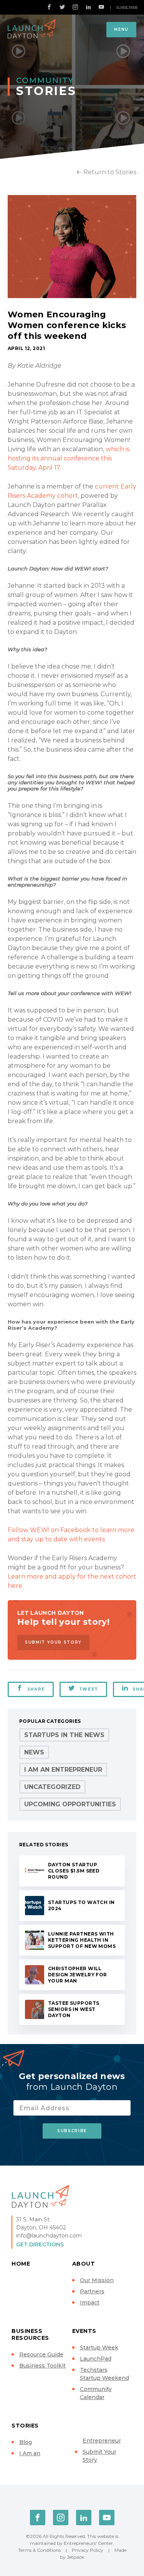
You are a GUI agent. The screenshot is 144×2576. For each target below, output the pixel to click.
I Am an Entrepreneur (63, 1770)
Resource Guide (41, 2354)
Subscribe (127, 8)
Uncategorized (52, 1787)
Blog (26, 2442)
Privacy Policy (88, 2550)
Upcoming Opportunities (70, 1804)
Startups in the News (64, 1735)
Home (21, 2264)
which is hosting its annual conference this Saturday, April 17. (69, 458)
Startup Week (99, 2348)
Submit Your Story (53, 1642)
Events (84, 2331)
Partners (92, 2291)
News (34, 1752)
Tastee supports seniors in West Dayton (74, 2009)
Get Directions (40, 2244)
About (84, 2264)
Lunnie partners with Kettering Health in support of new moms (82, 1940)
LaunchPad (96, 2359)
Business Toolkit (42, 2366)
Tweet (89, 1689)
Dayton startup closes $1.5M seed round (74, 1871)
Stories (25, 2426)
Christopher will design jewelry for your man (78, 1975)
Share (36, 1689)
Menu (121, 29)
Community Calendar (96, 2393)
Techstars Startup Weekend (104, 2374)
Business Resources (30, 2334)
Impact (90, 2303)
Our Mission (97, 2280)
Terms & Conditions (39, 2550)
